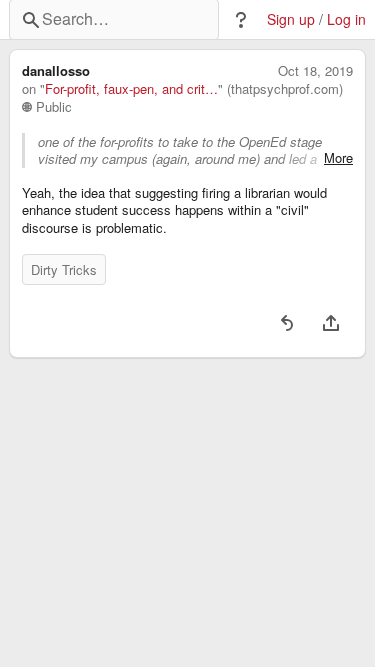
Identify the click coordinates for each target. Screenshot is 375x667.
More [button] (338, 158)
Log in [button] (346, 19)
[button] (241, 20)
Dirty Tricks (64, 269)
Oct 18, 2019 (315, 71)
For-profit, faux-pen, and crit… (131, 89)
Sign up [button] (291, 19)
